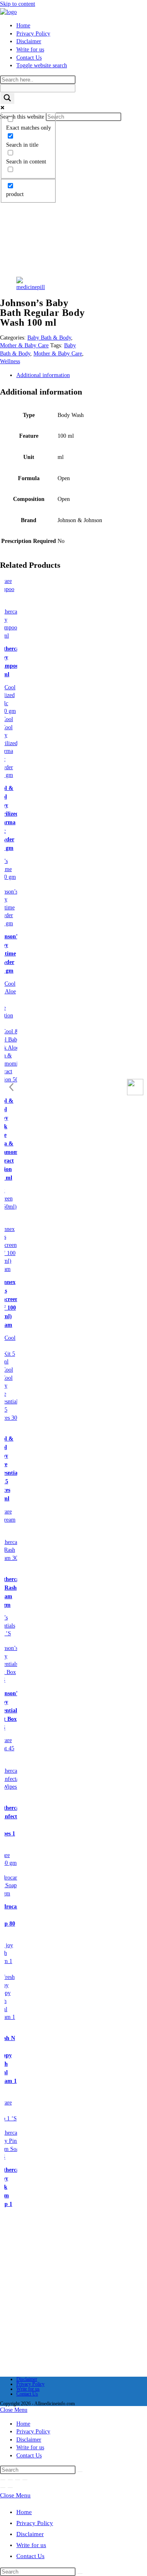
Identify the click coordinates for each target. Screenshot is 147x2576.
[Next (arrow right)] (10, 2488)
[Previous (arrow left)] (3, 2488)
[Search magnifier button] (7, 98)
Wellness (10, 361)
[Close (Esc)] (25, 2480)
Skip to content (18, 4)
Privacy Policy (30, 2384)
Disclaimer (27, 2379)
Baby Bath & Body (49, 338)
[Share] (18, 2480)
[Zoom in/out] (3, 2480)
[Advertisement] (73, 198)
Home (23, 2424)
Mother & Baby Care (24, 345)
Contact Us (27, 2394)
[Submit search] (80, 2472)
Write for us (28, 2389)
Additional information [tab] (43, 375)
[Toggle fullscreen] (10, 2480)
